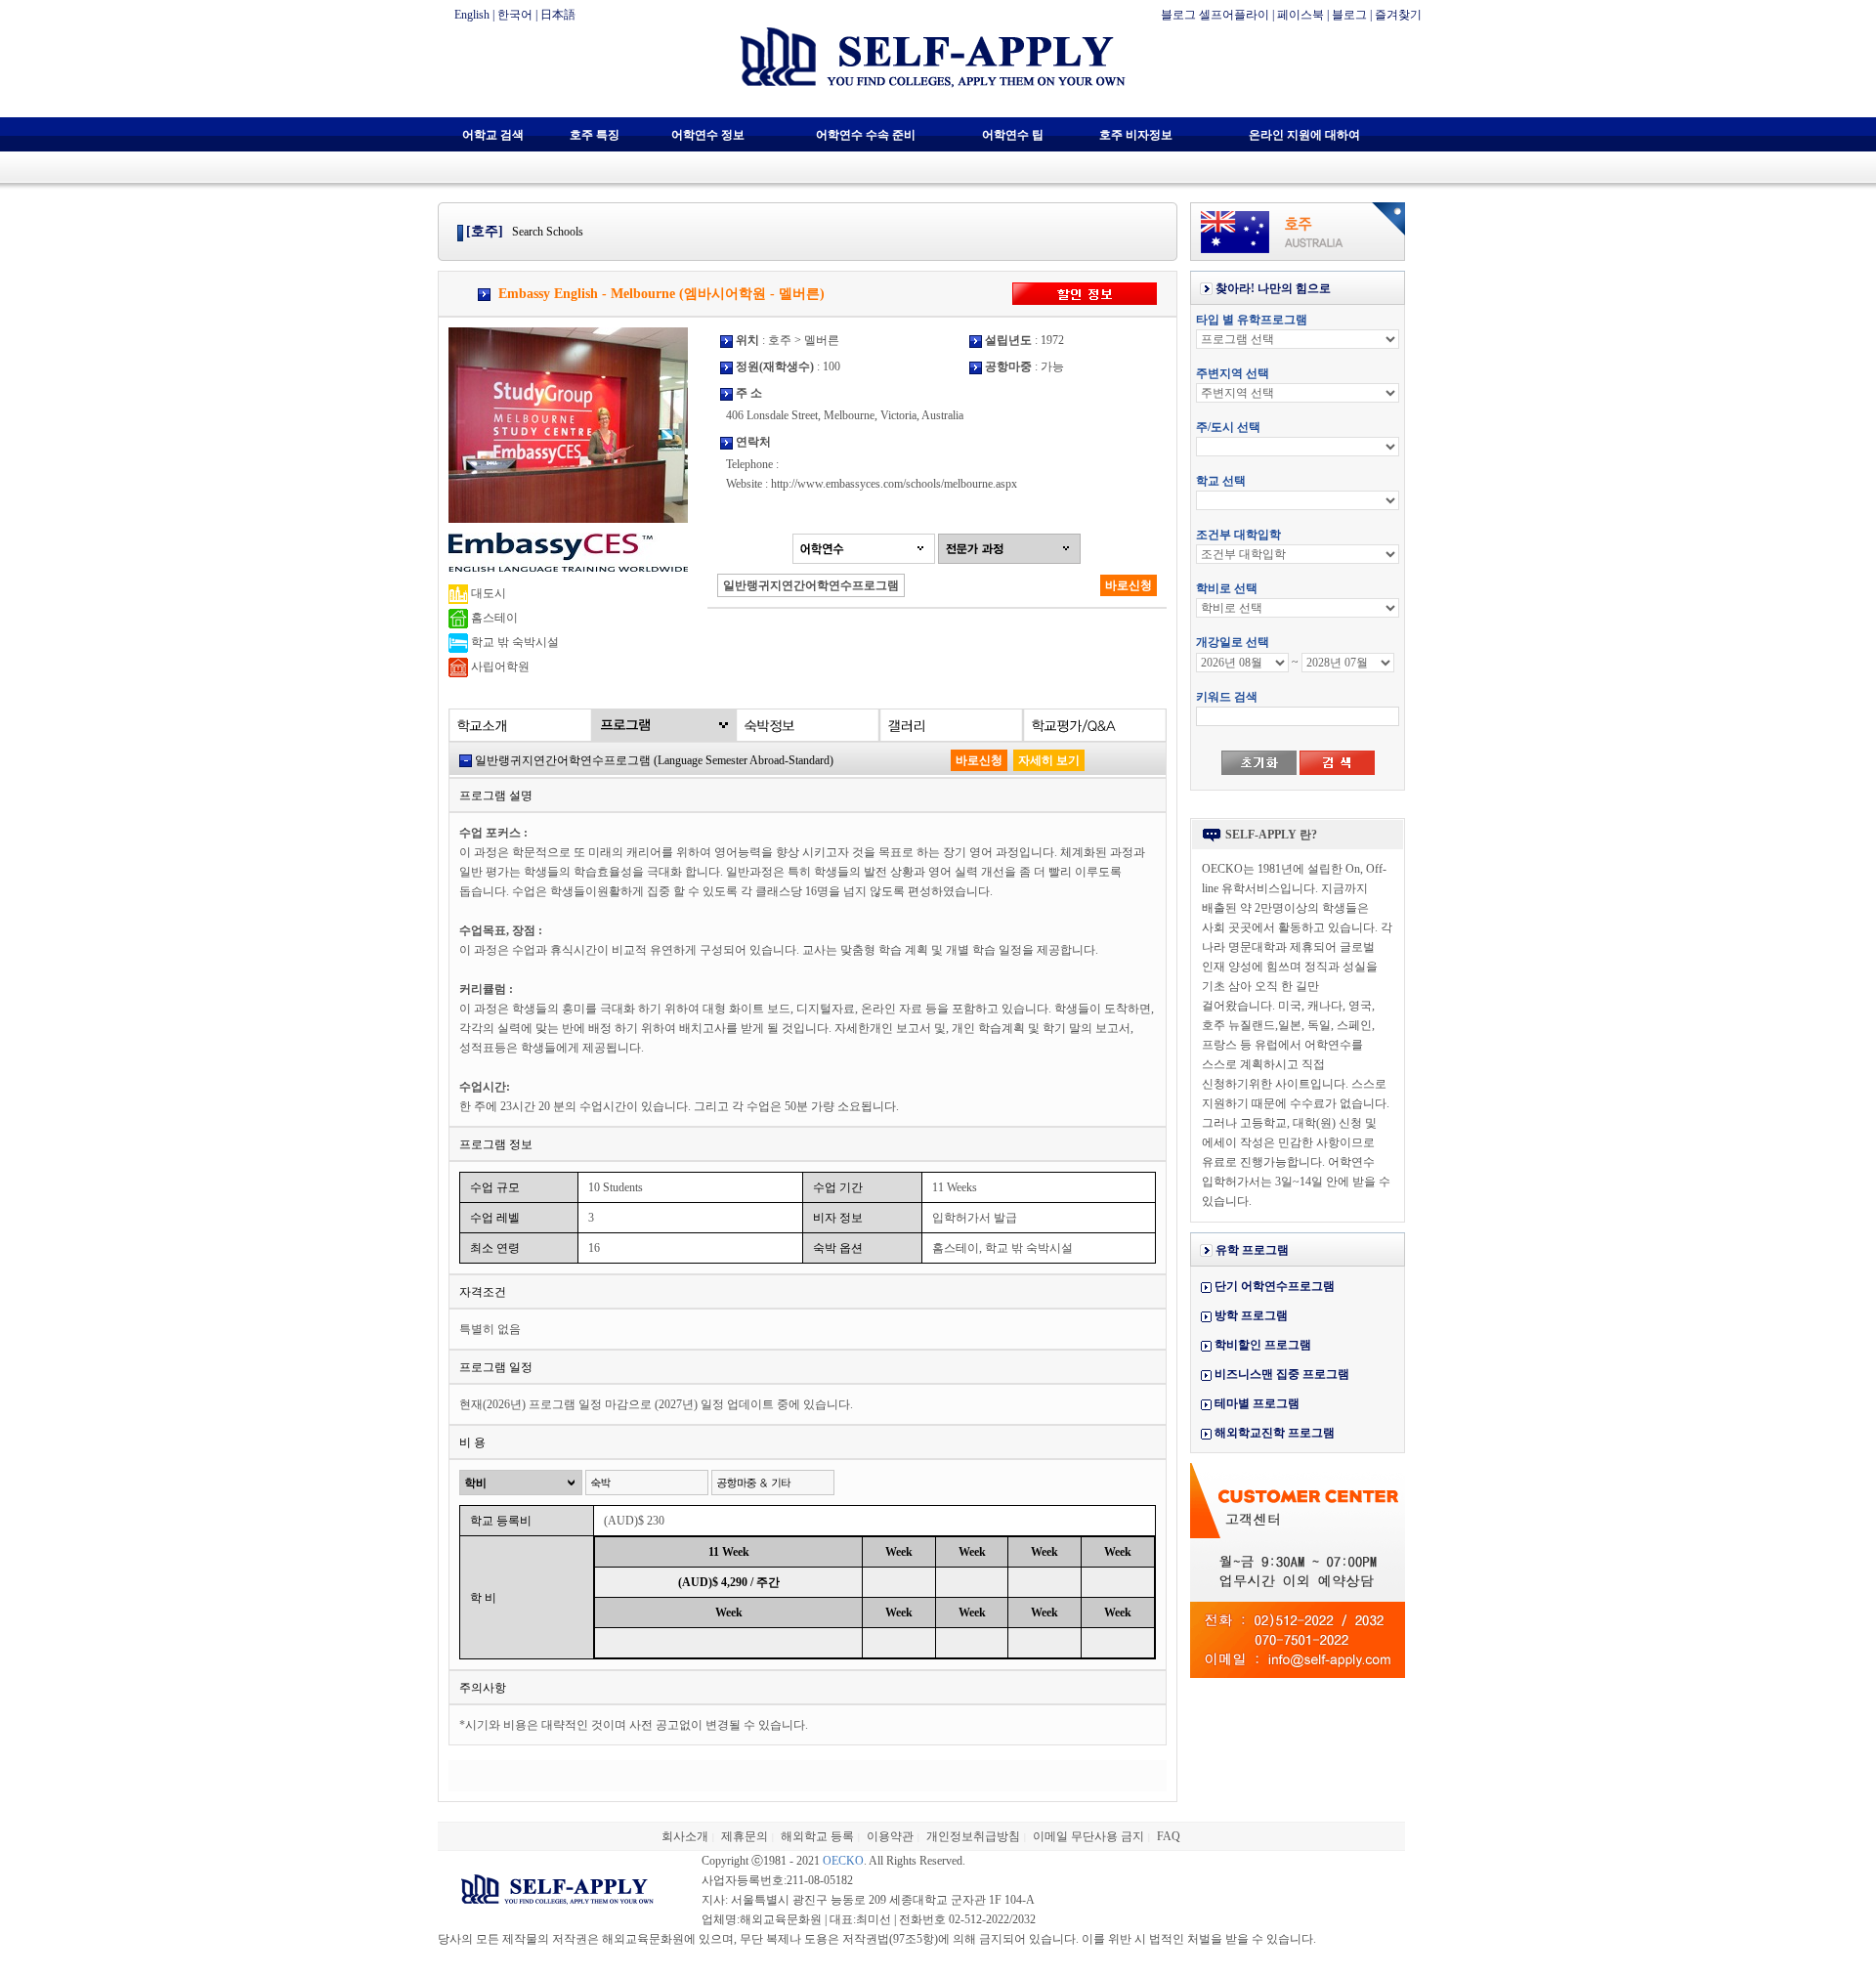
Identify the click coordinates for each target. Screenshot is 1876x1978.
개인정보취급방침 (973, 1836)
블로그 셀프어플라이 (1215, 15)
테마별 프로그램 (1257, 1403)
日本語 (558, 15)
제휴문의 (745, 1836)
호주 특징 (595, 135)
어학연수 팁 (1013, 135)
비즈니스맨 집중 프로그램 (1282, 1374)
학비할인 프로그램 (1263, 1345)
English (472, 15)
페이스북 (1300, 15)
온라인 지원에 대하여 (1304, 135)
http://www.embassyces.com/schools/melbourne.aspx (894, 484)
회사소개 (685, 1836)
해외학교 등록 (817, 1836)
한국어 (515, 15)
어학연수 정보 (708, 135)
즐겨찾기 (1398, 15)
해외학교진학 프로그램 (1275, 1433)
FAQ (1169, 1836)
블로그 (1349, 15)
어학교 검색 (493, 135)
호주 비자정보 (1136, 135)
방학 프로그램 (1251, 1315)
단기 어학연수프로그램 (1275, 1286)
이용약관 (890, 1836)
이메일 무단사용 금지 (1088, 1836)
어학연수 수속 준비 (866, 135)
